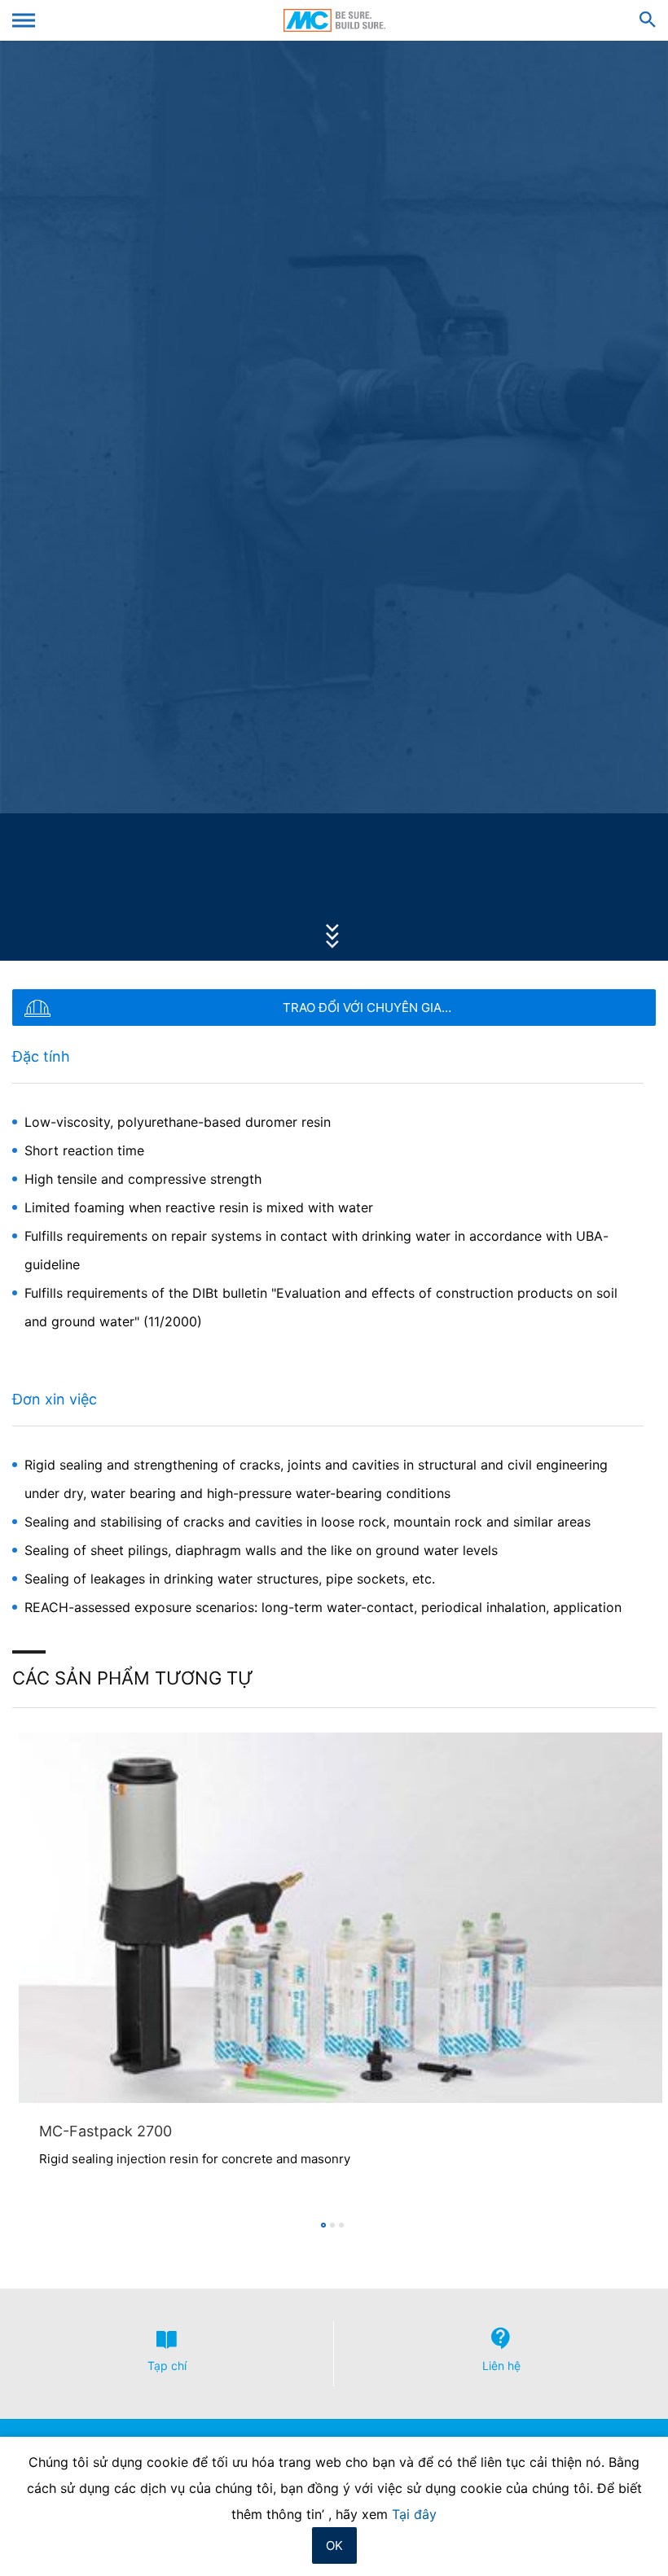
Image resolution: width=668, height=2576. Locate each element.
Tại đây (414, 2514)
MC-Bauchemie (334, 20)
